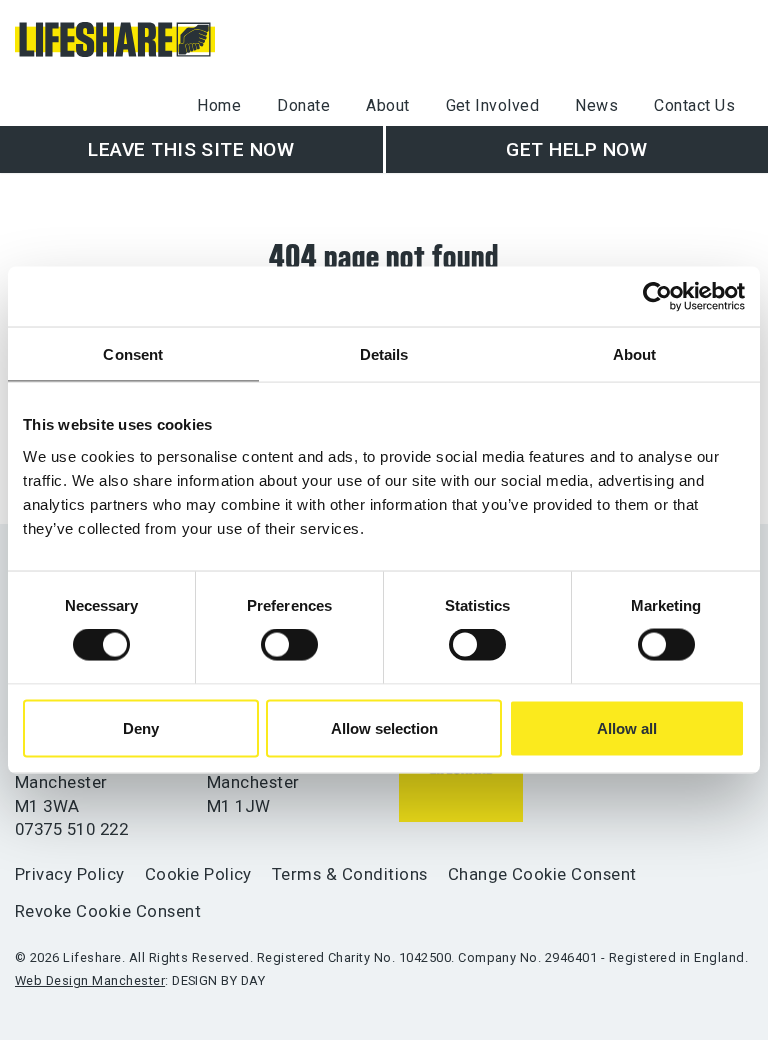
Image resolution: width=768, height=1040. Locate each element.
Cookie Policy (198, 874)
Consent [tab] (133, 354)
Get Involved (493, 105)
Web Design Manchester (90, 980)
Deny (141, 727)
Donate (303, 105)
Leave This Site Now (191, 149)
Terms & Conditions (350, 874)
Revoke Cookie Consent (108, 911)
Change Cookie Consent (542, 874)
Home (219, 105)
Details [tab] (384, 354)
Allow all (627, 727)
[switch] (289, 645)
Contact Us (694, 105)
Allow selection (384, 727)
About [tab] (635, 354)
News (596, 105)
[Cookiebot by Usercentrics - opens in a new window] (657, 297)
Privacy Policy (70, 874)
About (387, 105)
